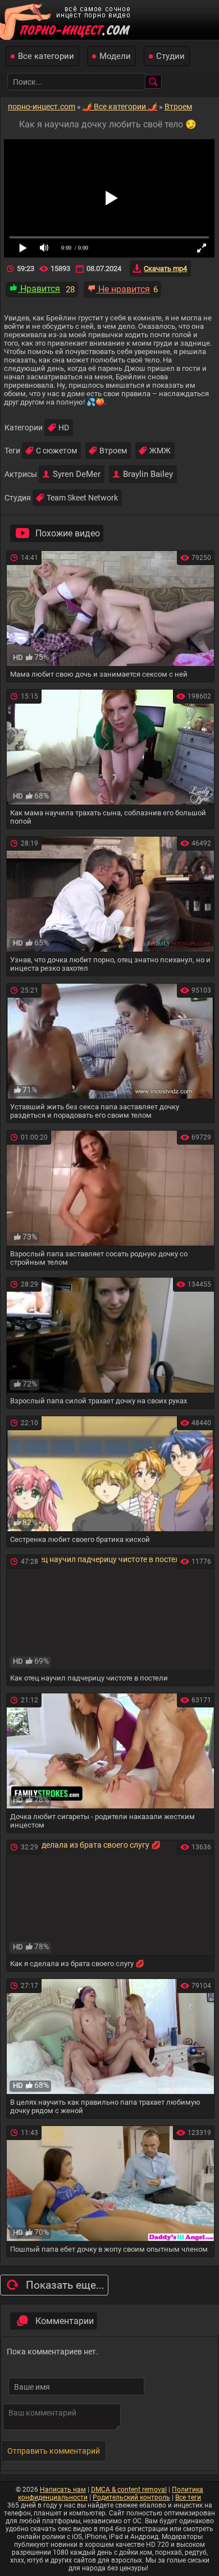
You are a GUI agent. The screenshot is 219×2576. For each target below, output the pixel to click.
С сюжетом (56, 451)
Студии (170, 56)
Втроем (113, 451)
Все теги (188, 2497)
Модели (115, 56)
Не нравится (123, 289)
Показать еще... (65, 2285)
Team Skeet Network (82, 498)
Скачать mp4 (165, 268)
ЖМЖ (160, 451)
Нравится (39, 289)
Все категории (46, 56)
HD (64, 428)
